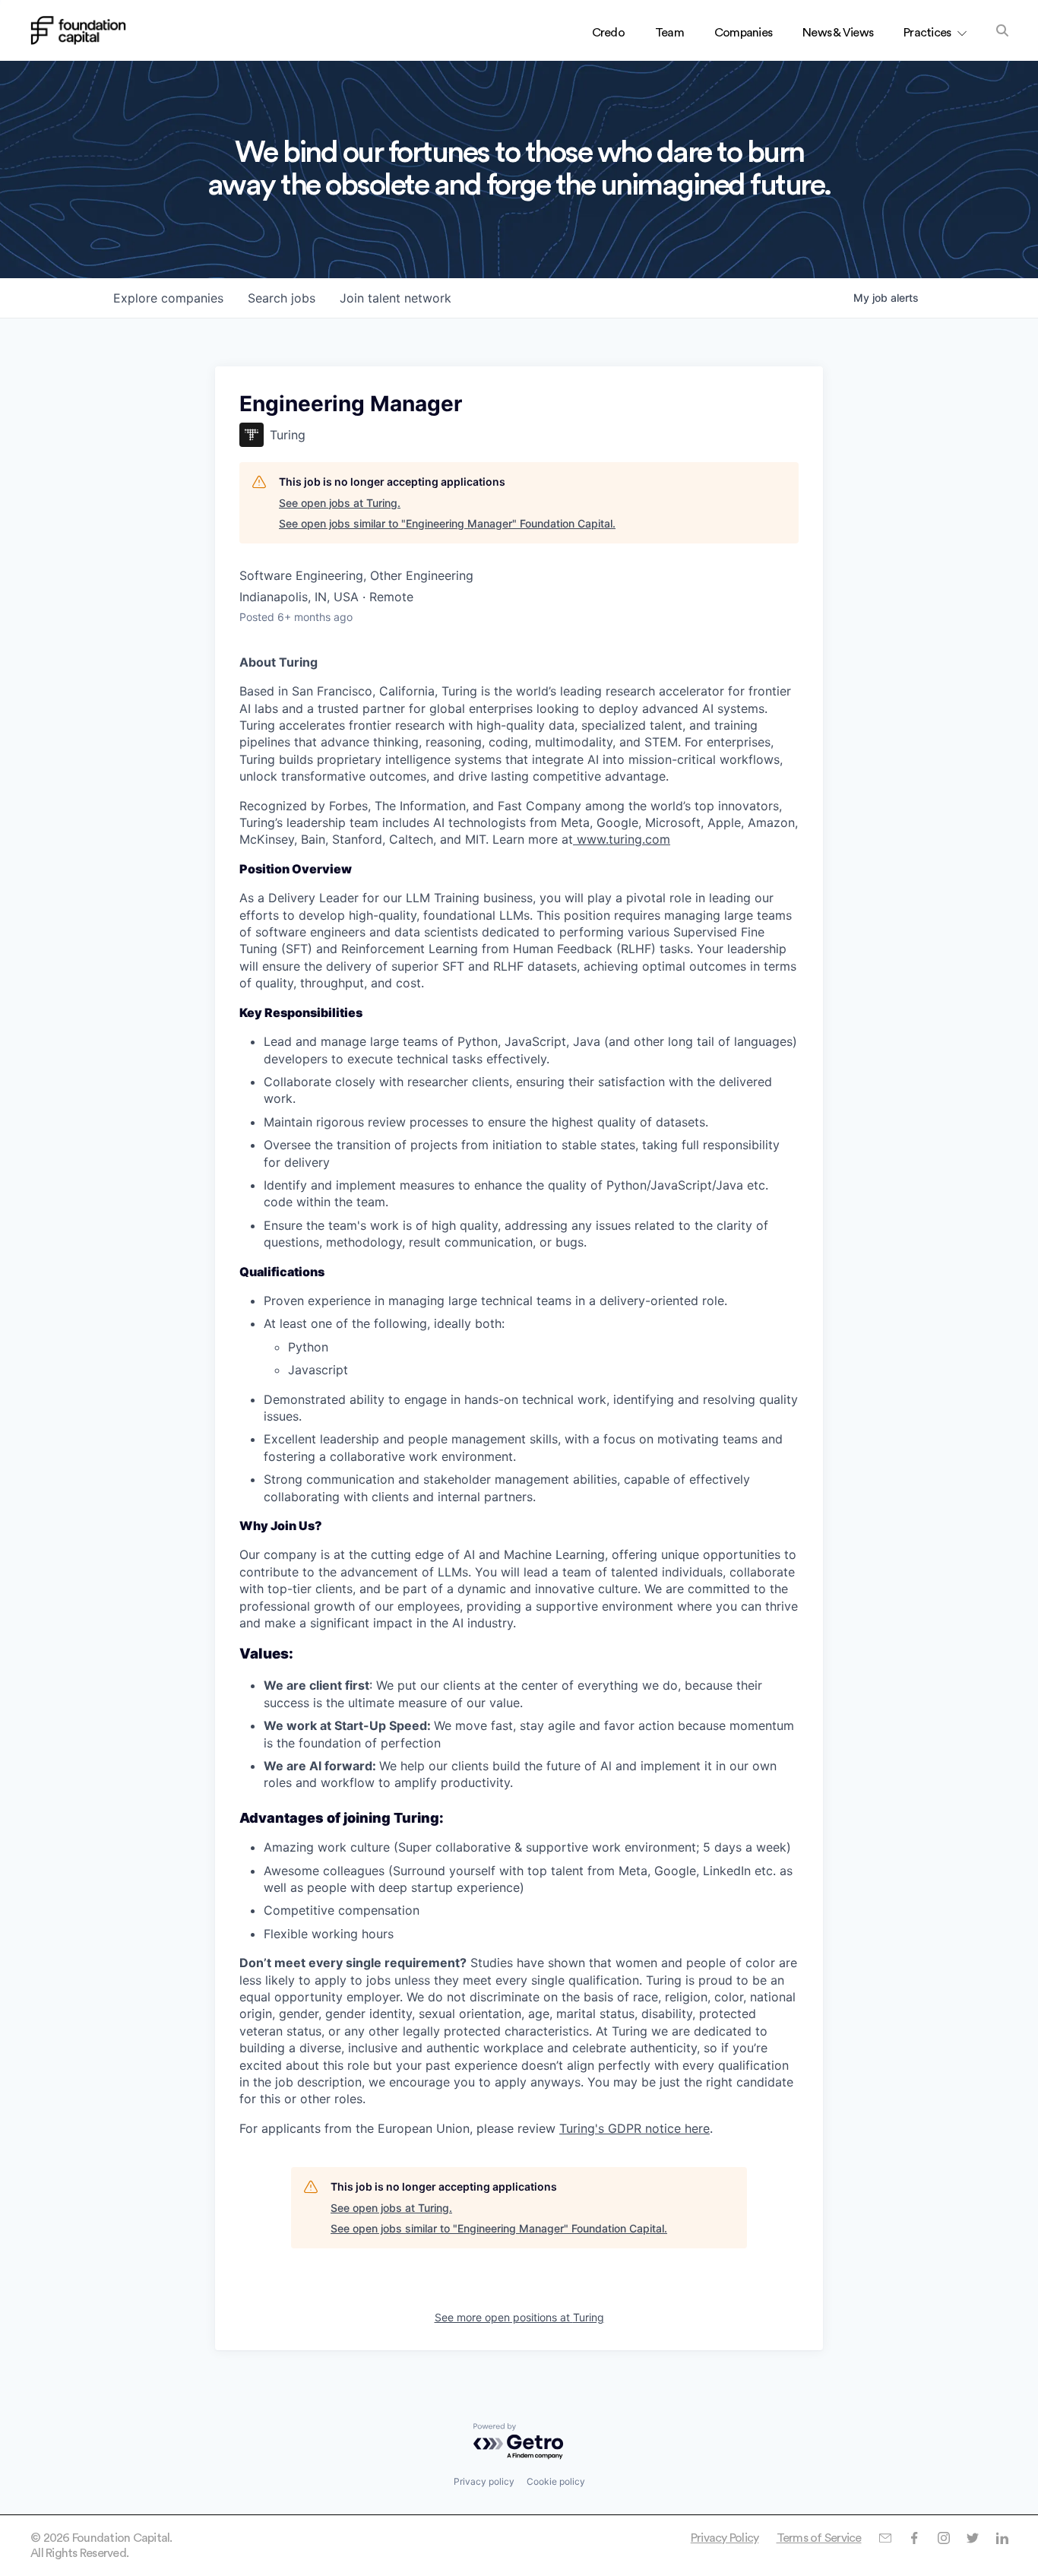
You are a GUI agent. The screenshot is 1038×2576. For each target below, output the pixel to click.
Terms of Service (819, 2538)
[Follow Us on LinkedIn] (1002, 2538)
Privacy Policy (725, 2538)
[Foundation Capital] (78, 30)
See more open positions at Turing (519, 2317)
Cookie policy (556, 2481)
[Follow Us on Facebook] (914, 2538)
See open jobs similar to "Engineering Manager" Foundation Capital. (447, 523)
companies (168, 298)
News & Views (838, 33)
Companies (743, 33)
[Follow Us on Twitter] (972, 2538)
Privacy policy (484, 2481)
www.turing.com (622, 839)
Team (669, 33)
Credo (608, 33)
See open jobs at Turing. (340, 503)
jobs (282, 298)
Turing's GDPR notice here (635, 2128)
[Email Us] (885, 2538)
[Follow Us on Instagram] (943, 2538)
